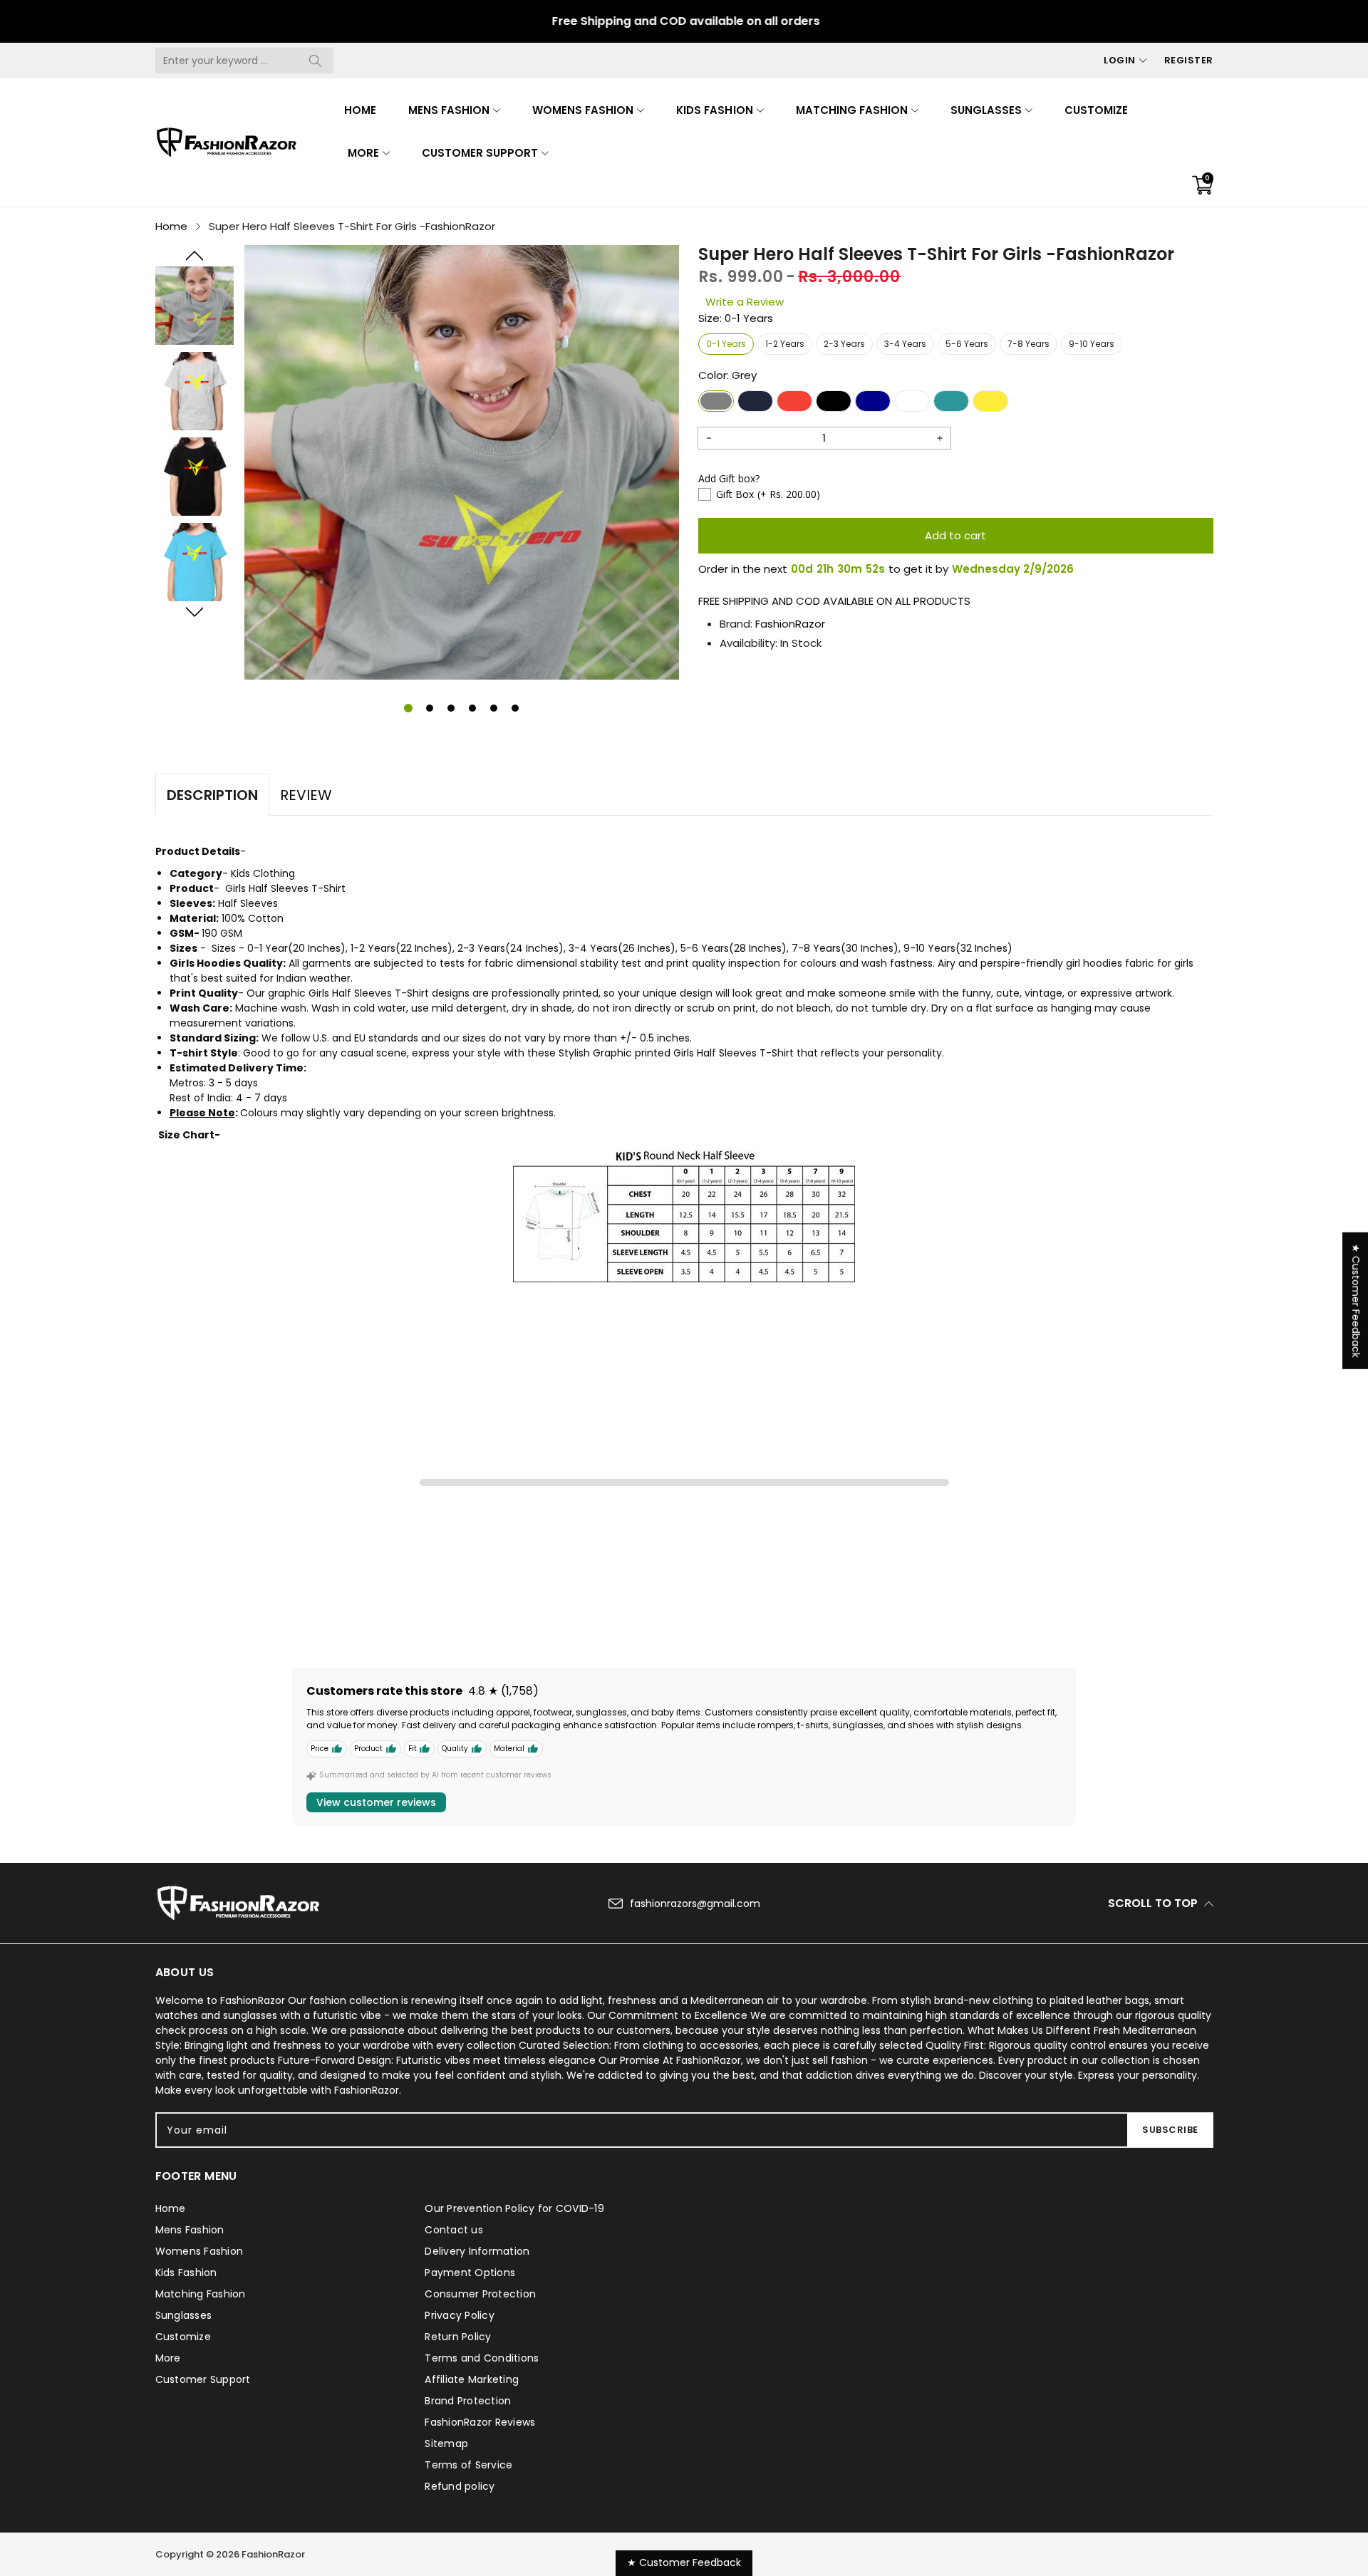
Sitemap (446, 2443)
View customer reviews (376, 1802)
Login (1120, 60)
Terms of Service (468, 2465)
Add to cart (955, 535)
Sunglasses (986, 110)
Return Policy (458, 2337)
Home (360, 110)
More (363, 153)
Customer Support (480, 153)
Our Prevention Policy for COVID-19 (514, 2208)
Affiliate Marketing (472, 2379)
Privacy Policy (460, 2315)
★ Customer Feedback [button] (1356, 1301)
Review (306, 795)
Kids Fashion (714, 110)
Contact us (454, 2230)
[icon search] (316, 61)
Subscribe (1170, 2130)
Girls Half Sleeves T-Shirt (285, 888)
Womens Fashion (583, 110)
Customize (1096, 110)
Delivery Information (477, 2251)
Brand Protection (468, 2401)
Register (1189, 60)
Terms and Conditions (482, 2358)
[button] (195, 256)
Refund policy (460, 2486)
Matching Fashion (852, 110)
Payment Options (470, 2273)
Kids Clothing (263, 873)
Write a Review (745, 302)
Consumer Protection (480, 2294)
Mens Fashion (449, 110)
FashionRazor (790, 624)
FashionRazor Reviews (480, 2422)
